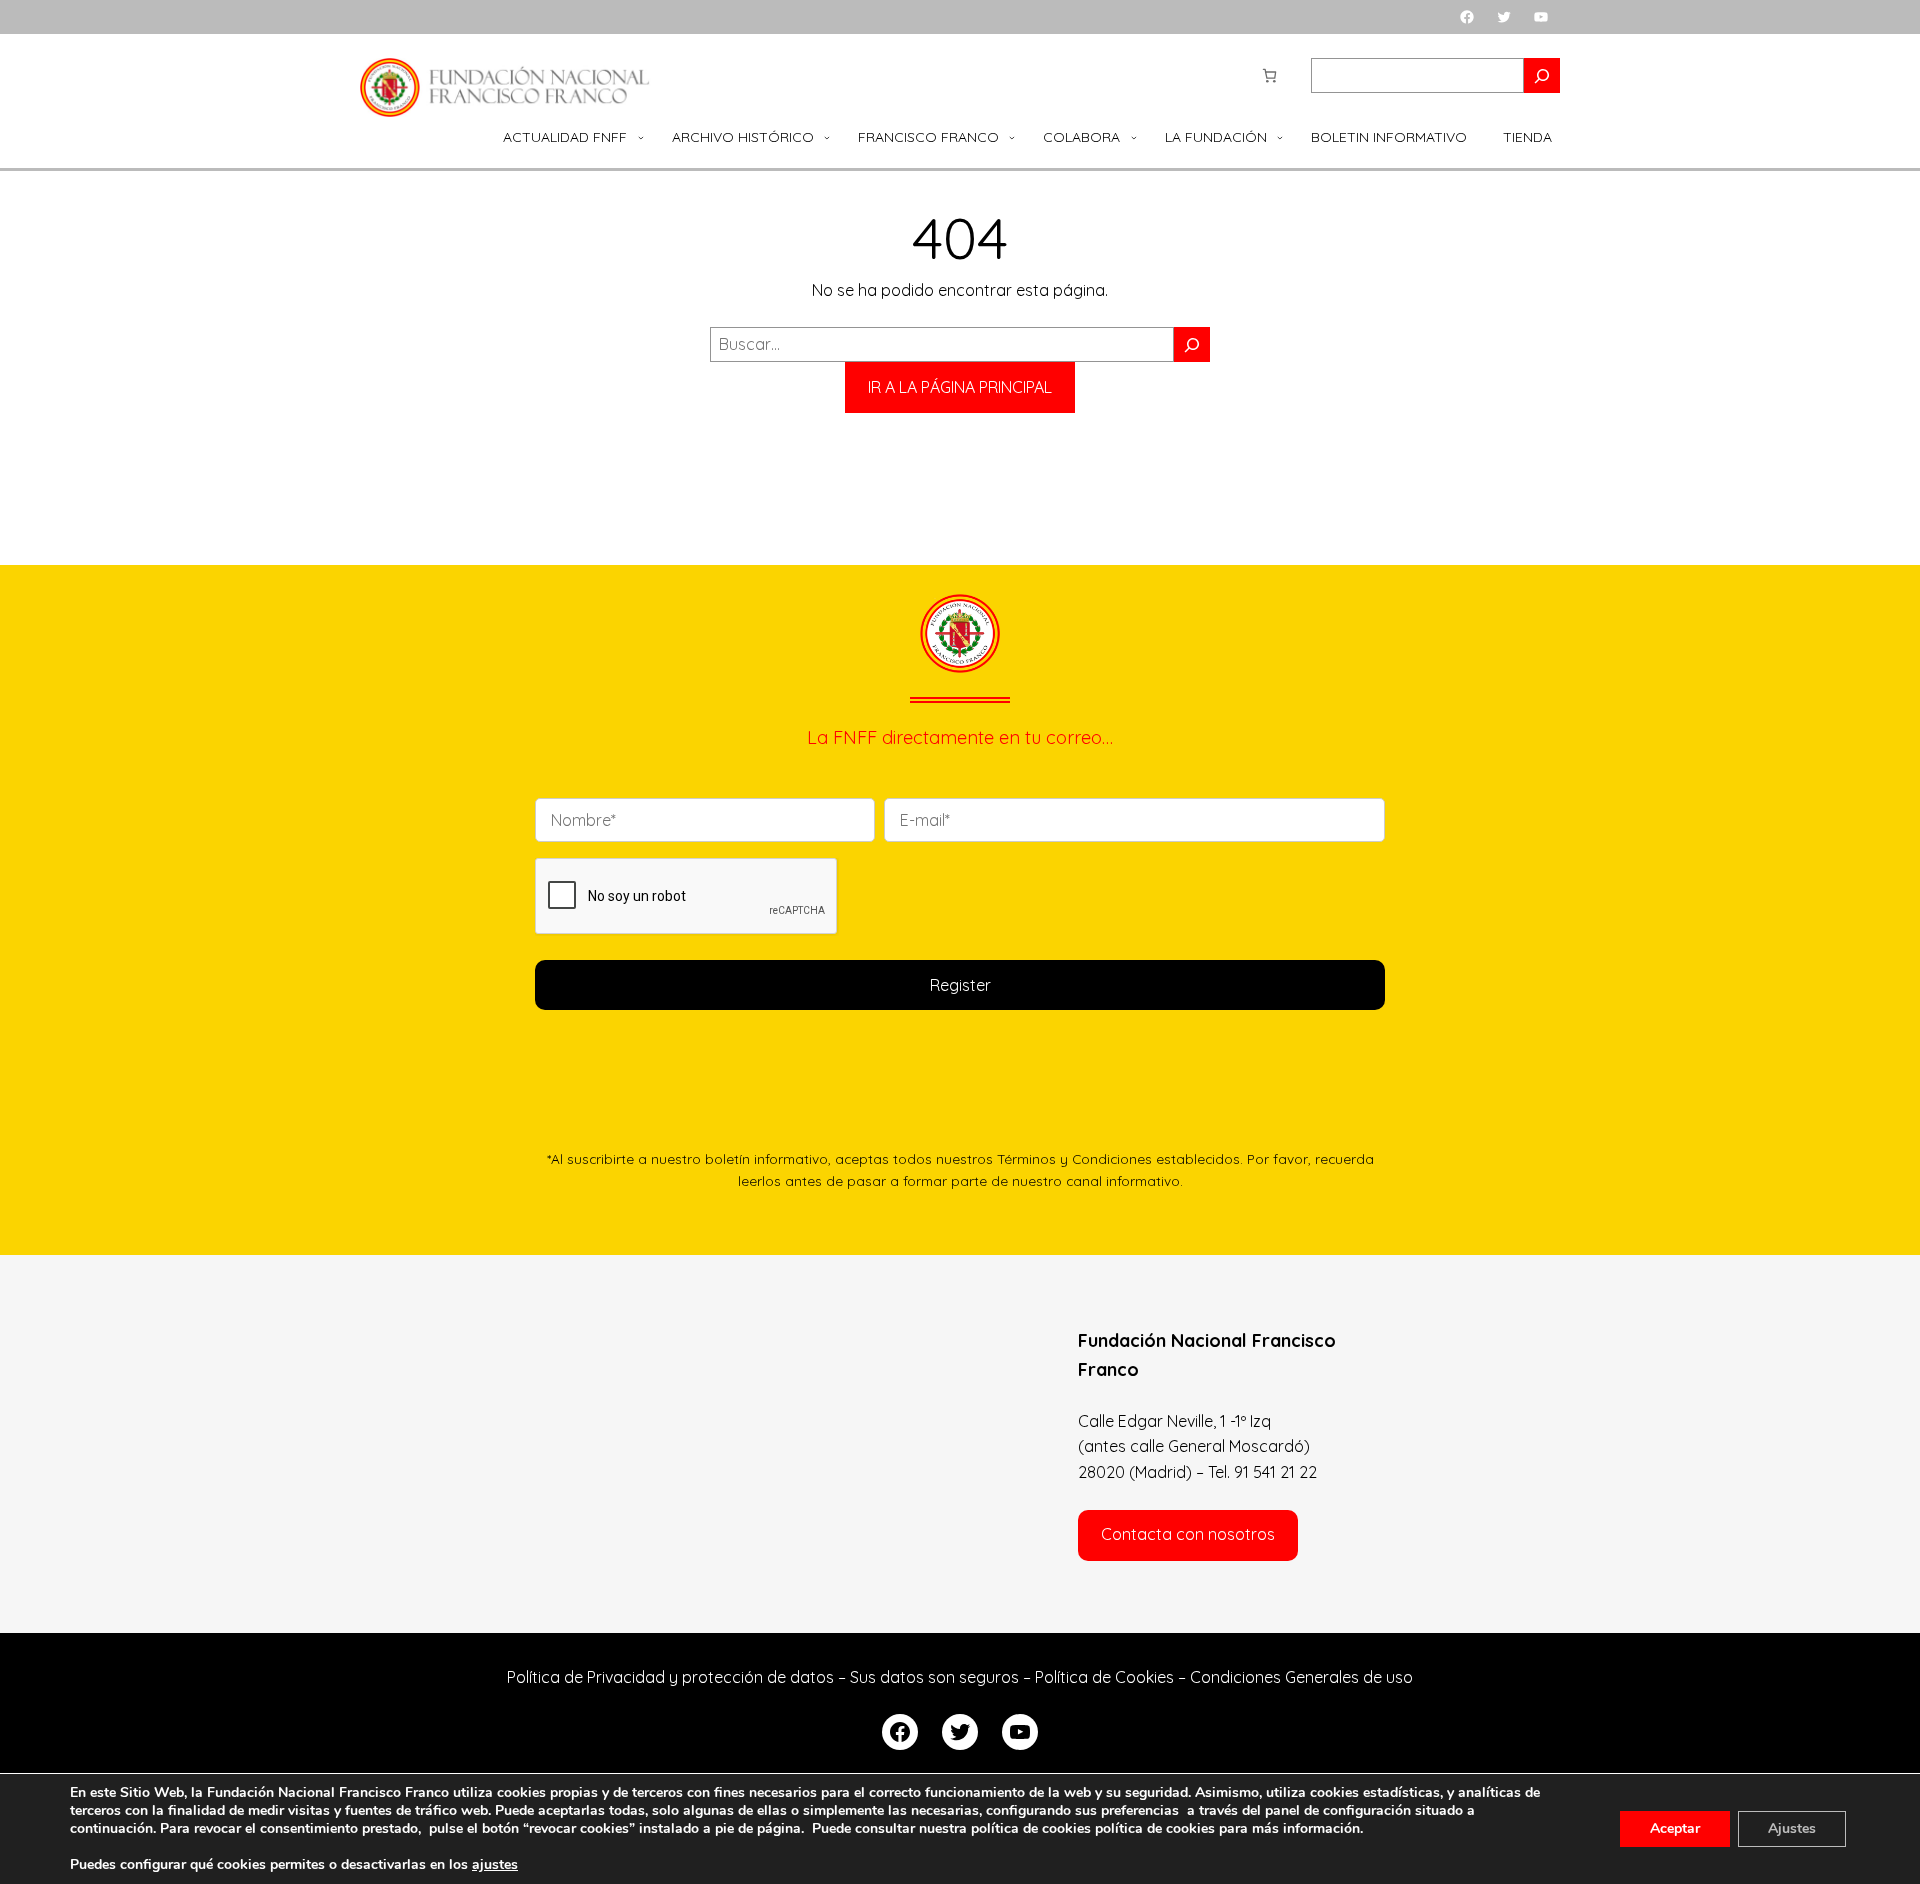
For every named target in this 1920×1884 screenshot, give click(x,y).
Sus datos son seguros (934, 1677)
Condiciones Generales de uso (1301, 1677)
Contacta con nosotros (1188, 1534)
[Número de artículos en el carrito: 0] (1269, 75)
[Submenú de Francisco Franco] (1012, 137)
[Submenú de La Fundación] (1280, 137)
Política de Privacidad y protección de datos (670, 1677)
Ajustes (1792, 1828)
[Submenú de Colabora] (1134, 137)
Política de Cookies (1104, 1677)
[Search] (1542, 75)
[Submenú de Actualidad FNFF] (641, 137)
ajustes (495, 1865)
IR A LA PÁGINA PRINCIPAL (960, 387)
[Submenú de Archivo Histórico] (827, 137)
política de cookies (1155, 1828)
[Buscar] (1192, 344)
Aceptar (1675, 1828)
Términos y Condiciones (1074, 1158)
